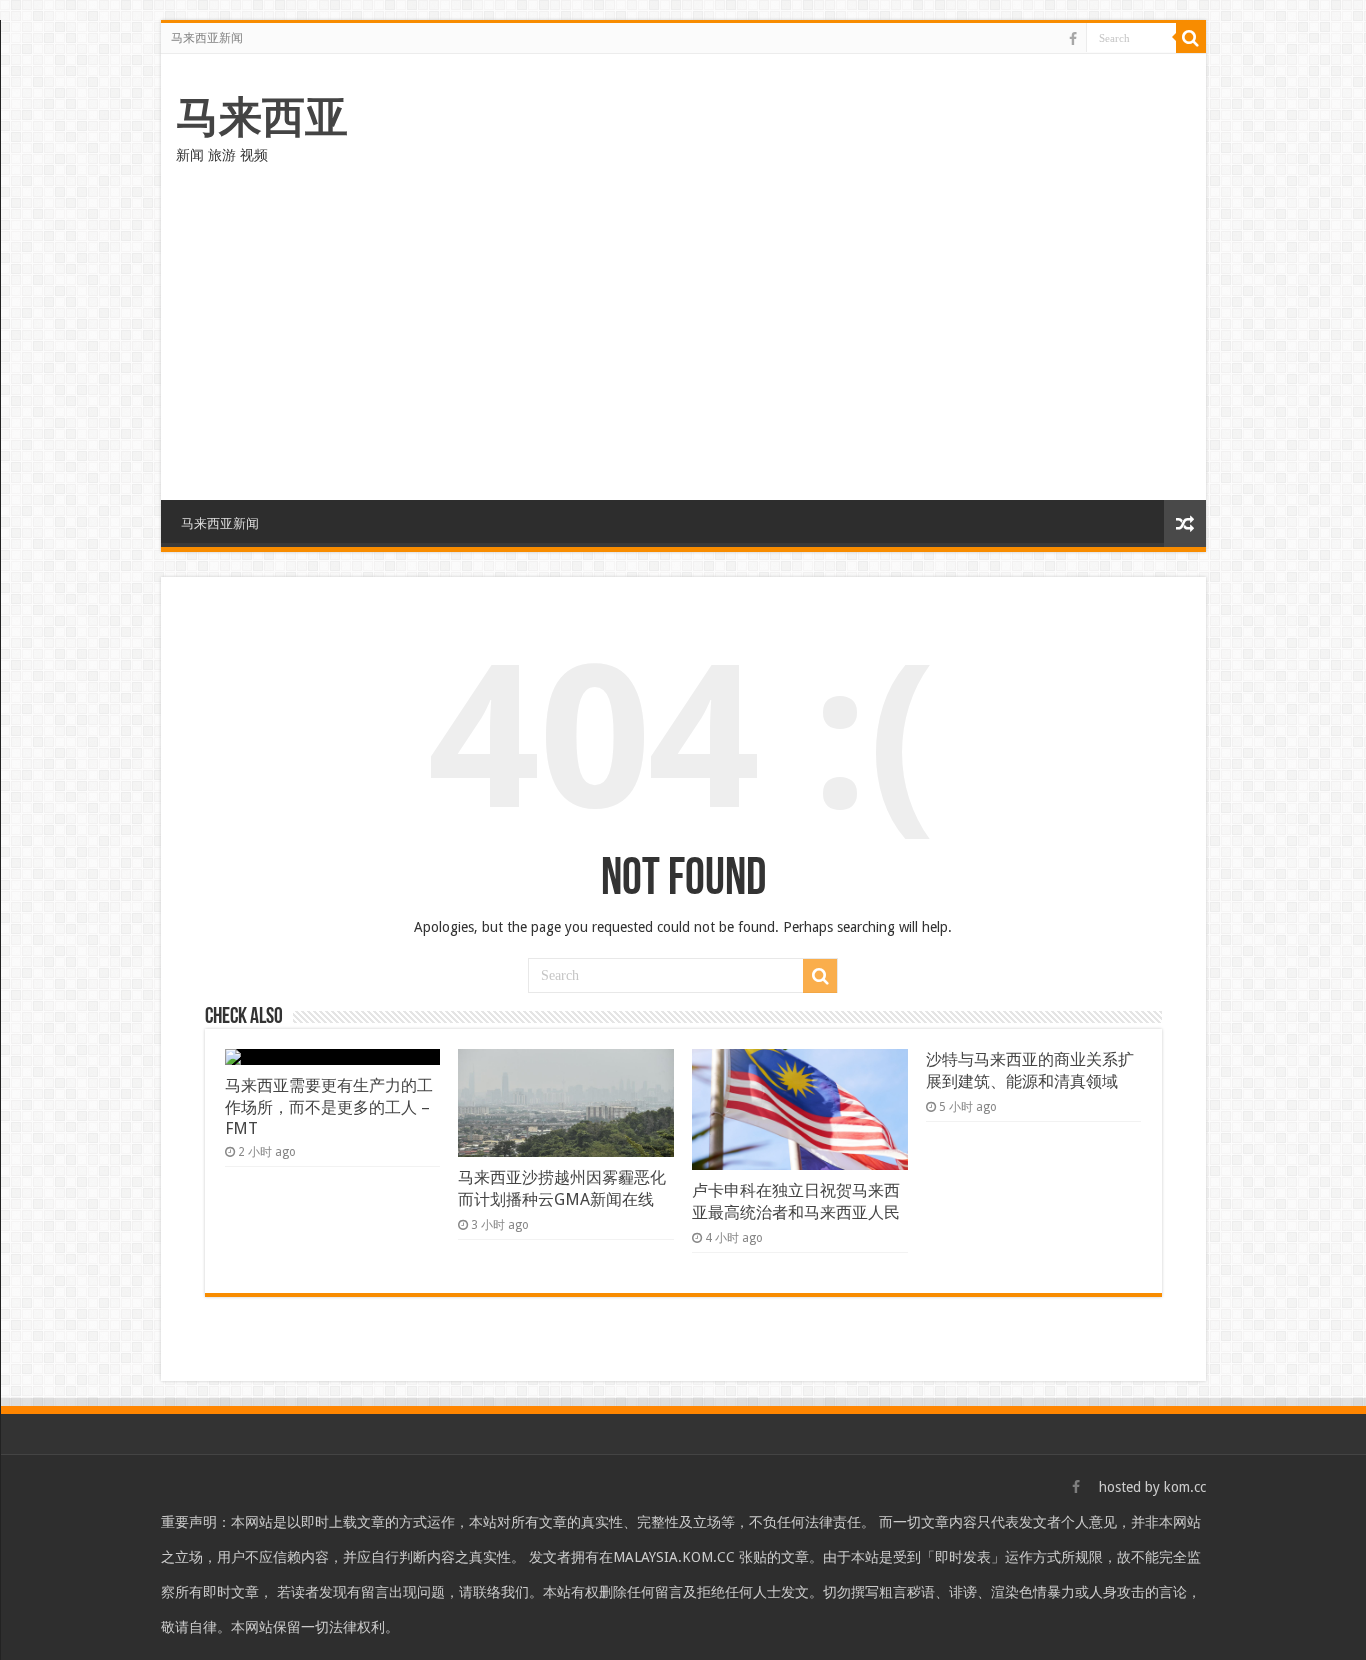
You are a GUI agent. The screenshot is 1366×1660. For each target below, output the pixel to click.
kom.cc (1185, 1487)
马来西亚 (262, 117)
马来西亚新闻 (207, 38)
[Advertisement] (683, 330)
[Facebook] (1073, 39)
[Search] (1191, 38)
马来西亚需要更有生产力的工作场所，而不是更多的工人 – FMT (329, 1107)
